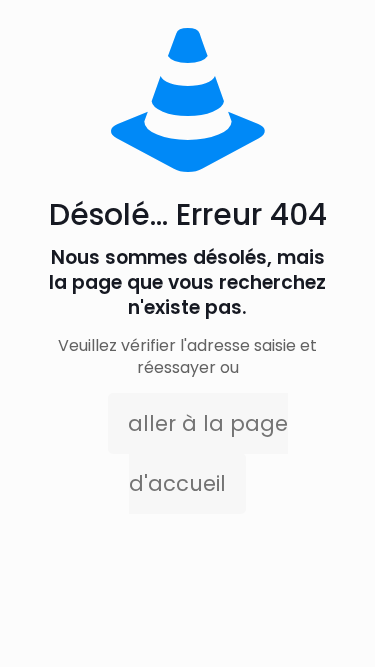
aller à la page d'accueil (208, 453)
